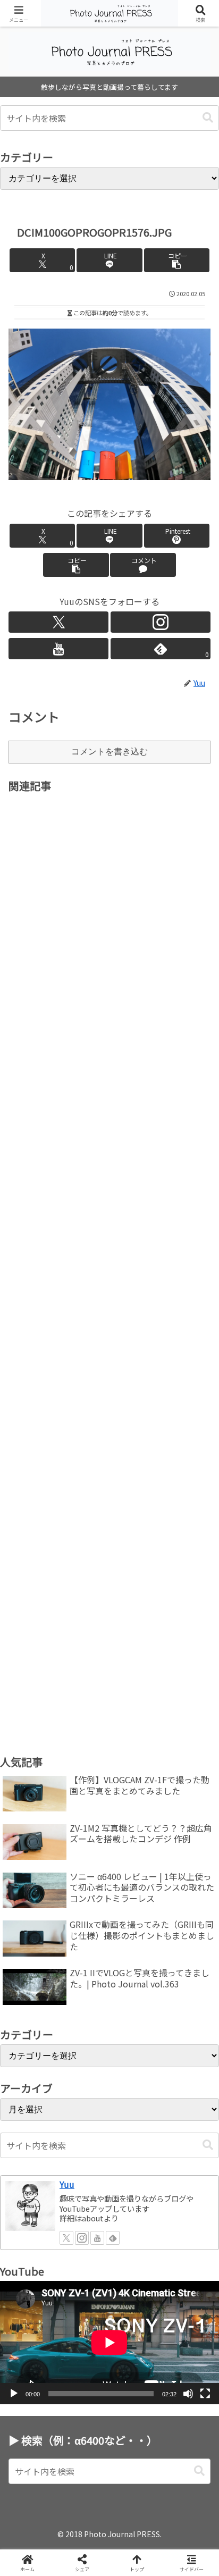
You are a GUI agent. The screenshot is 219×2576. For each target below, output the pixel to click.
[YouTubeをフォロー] (58, 649)
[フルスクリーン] (205, 2394)
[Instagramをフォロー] (161, 622)
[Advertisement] (109, 1255)
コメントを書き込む (109, 752)
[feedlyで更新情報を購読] (113, 2238)
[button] (208, 118)
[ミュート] (188, 2394)
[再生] (14, 2394)
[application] (109, 2343)
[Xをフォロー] (58, 622)
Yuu (67, 2184)
